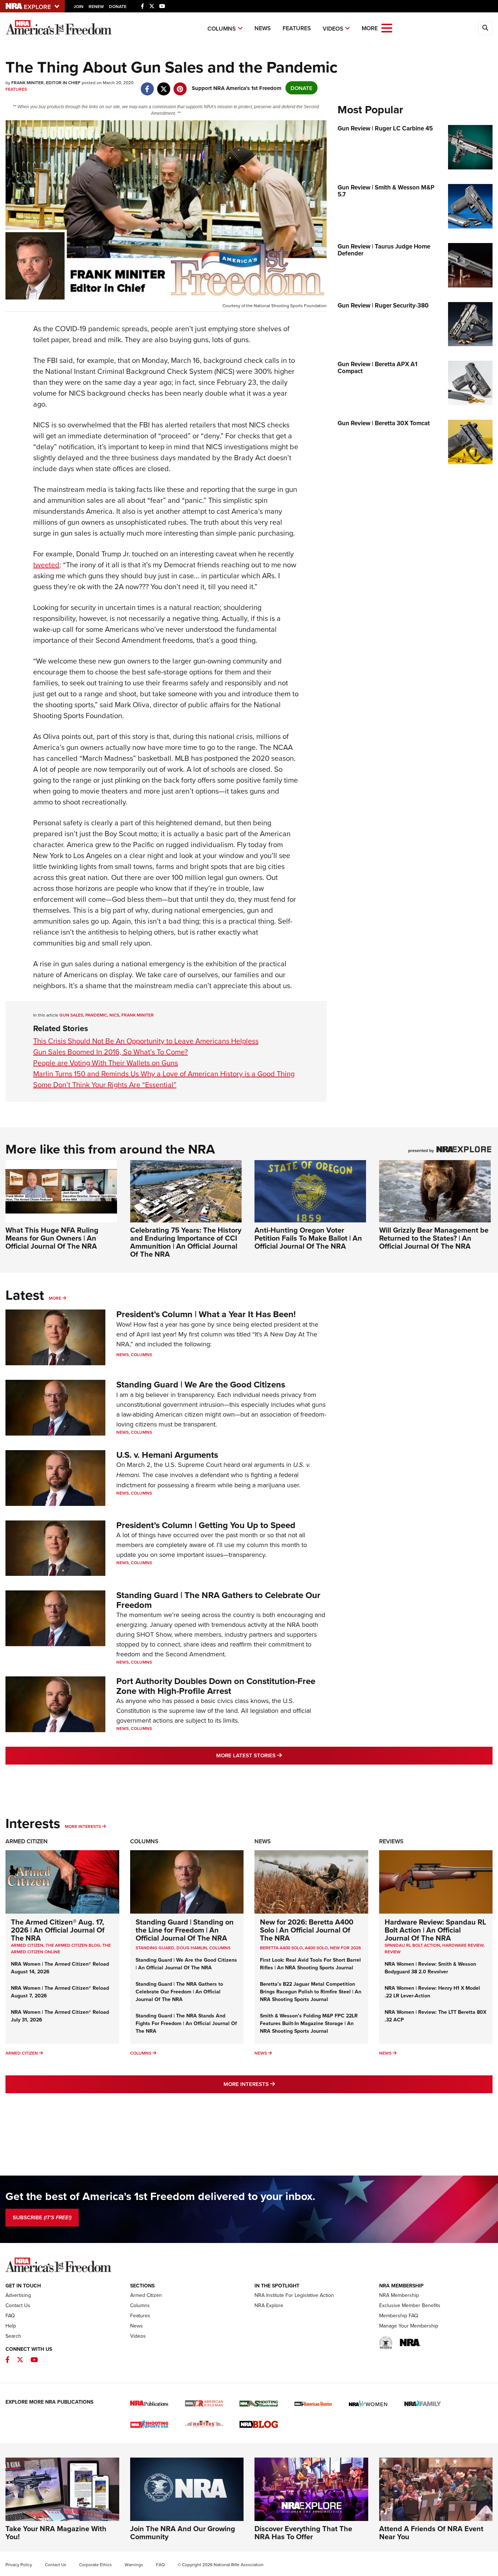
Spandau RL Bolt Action (412, 1945)
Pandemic (96, 1015)
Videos (333, 29)
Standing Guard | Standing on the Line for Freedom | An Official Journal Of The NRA (185, 1930)
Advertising (18, 2295)
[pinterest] (180, 85)
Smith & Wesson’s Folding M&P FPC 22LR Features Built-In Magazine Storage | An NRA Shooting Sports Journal (309, 2023)
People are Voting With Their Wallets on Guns (106, 1063)
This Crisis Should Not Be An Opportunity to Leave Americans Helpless (146, 1041)
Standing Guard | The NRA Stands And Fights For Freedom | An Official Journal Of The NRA (186, 2023)
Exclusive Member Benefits (410, 2305)
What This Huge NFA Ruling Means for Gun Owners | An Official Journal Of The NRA (52, 1238)
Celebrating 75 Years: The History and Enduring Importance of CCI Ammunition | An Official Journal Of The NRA (186, 1242)
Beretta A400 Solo (281, 1948)
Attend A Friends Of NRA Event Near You (431, 2532)
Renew (96, 6)
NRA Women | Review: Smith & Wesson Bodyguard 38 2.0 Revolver (430, 1968)
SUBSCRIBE (42, 2217)
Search (13, 2336)
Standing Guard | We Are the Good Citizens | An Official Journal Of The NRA (186, 1964)
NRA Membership (399, 2295)
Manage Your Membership (409, 2326)
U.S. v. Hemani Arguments (167, 1455)
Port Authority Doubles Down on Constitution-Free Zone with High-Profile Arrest (216, 1686)
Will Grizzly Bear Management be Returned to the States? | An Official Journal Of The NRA (434, 1238)
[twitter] (164, 85)
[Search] (485, 28)
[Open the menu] (387, 28)
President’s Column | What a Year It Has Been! (206, 1314)
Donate (118, 6)
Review (393, 1952)
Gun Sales (71, 1015)
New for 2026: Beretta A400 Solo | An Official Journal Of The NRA (307, 1930)
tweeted (46, 565)
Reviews (391, 1841)
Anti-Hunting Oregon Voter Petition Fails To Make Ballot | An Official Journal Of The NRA (308, 1238)
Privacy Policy (19, 2565)
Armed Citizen (27, 1841)
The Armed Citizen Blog (73, 1945)
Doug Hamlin (192, 1948)
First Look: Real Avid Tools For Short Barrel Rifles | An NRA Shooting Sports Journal (310, 1964)
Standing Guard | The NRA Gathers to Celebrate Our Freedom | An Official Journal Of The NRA (179, 1992)
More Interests (83, 1826)
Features (297, 28)
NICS (114, 1015)
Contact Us (18, 2305)
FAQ (10, 2315)
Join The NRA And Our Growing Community (183, 2532)
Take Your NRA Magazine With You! (56, 2532)
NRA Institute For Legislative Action (294, 2295)
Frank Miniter (138, 1015)
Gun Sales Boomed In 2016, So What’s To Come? (110, 1052)
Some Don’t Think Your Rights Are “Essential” (105, 1085)
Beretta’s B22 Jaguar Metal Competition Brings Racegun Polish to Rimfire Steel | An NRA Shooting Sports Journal (311, 1992)
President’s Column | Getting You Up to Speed (206, 1525)
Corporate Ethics (96, 2565)
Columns (222, 29)
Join (79, 6)
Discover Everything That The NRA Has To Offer (303, 2532)
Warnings (134, 2565)
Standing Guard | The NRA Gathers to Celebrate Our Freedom (218, 1600)
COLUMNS (220, 1948)
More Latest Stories (279, 1755)
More (55, 1298)
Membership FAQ (399, 2315)
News (263, 28)
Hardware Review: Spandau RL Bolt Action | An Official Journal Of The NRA (435, 1930)
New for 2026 (345, 1948)
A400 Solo (316, 1948)
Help (11, 2326)
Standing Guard (155, 1948)
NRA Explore (269, 2305)
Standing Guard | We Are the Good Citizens (201, 1384)
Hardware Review (463, 1945)
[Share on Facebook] (147, 85)
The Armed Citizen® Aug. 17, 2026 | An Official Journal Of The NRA (58, 1930)
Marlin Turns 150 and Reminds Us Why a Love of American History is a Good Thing (164, 1074)
